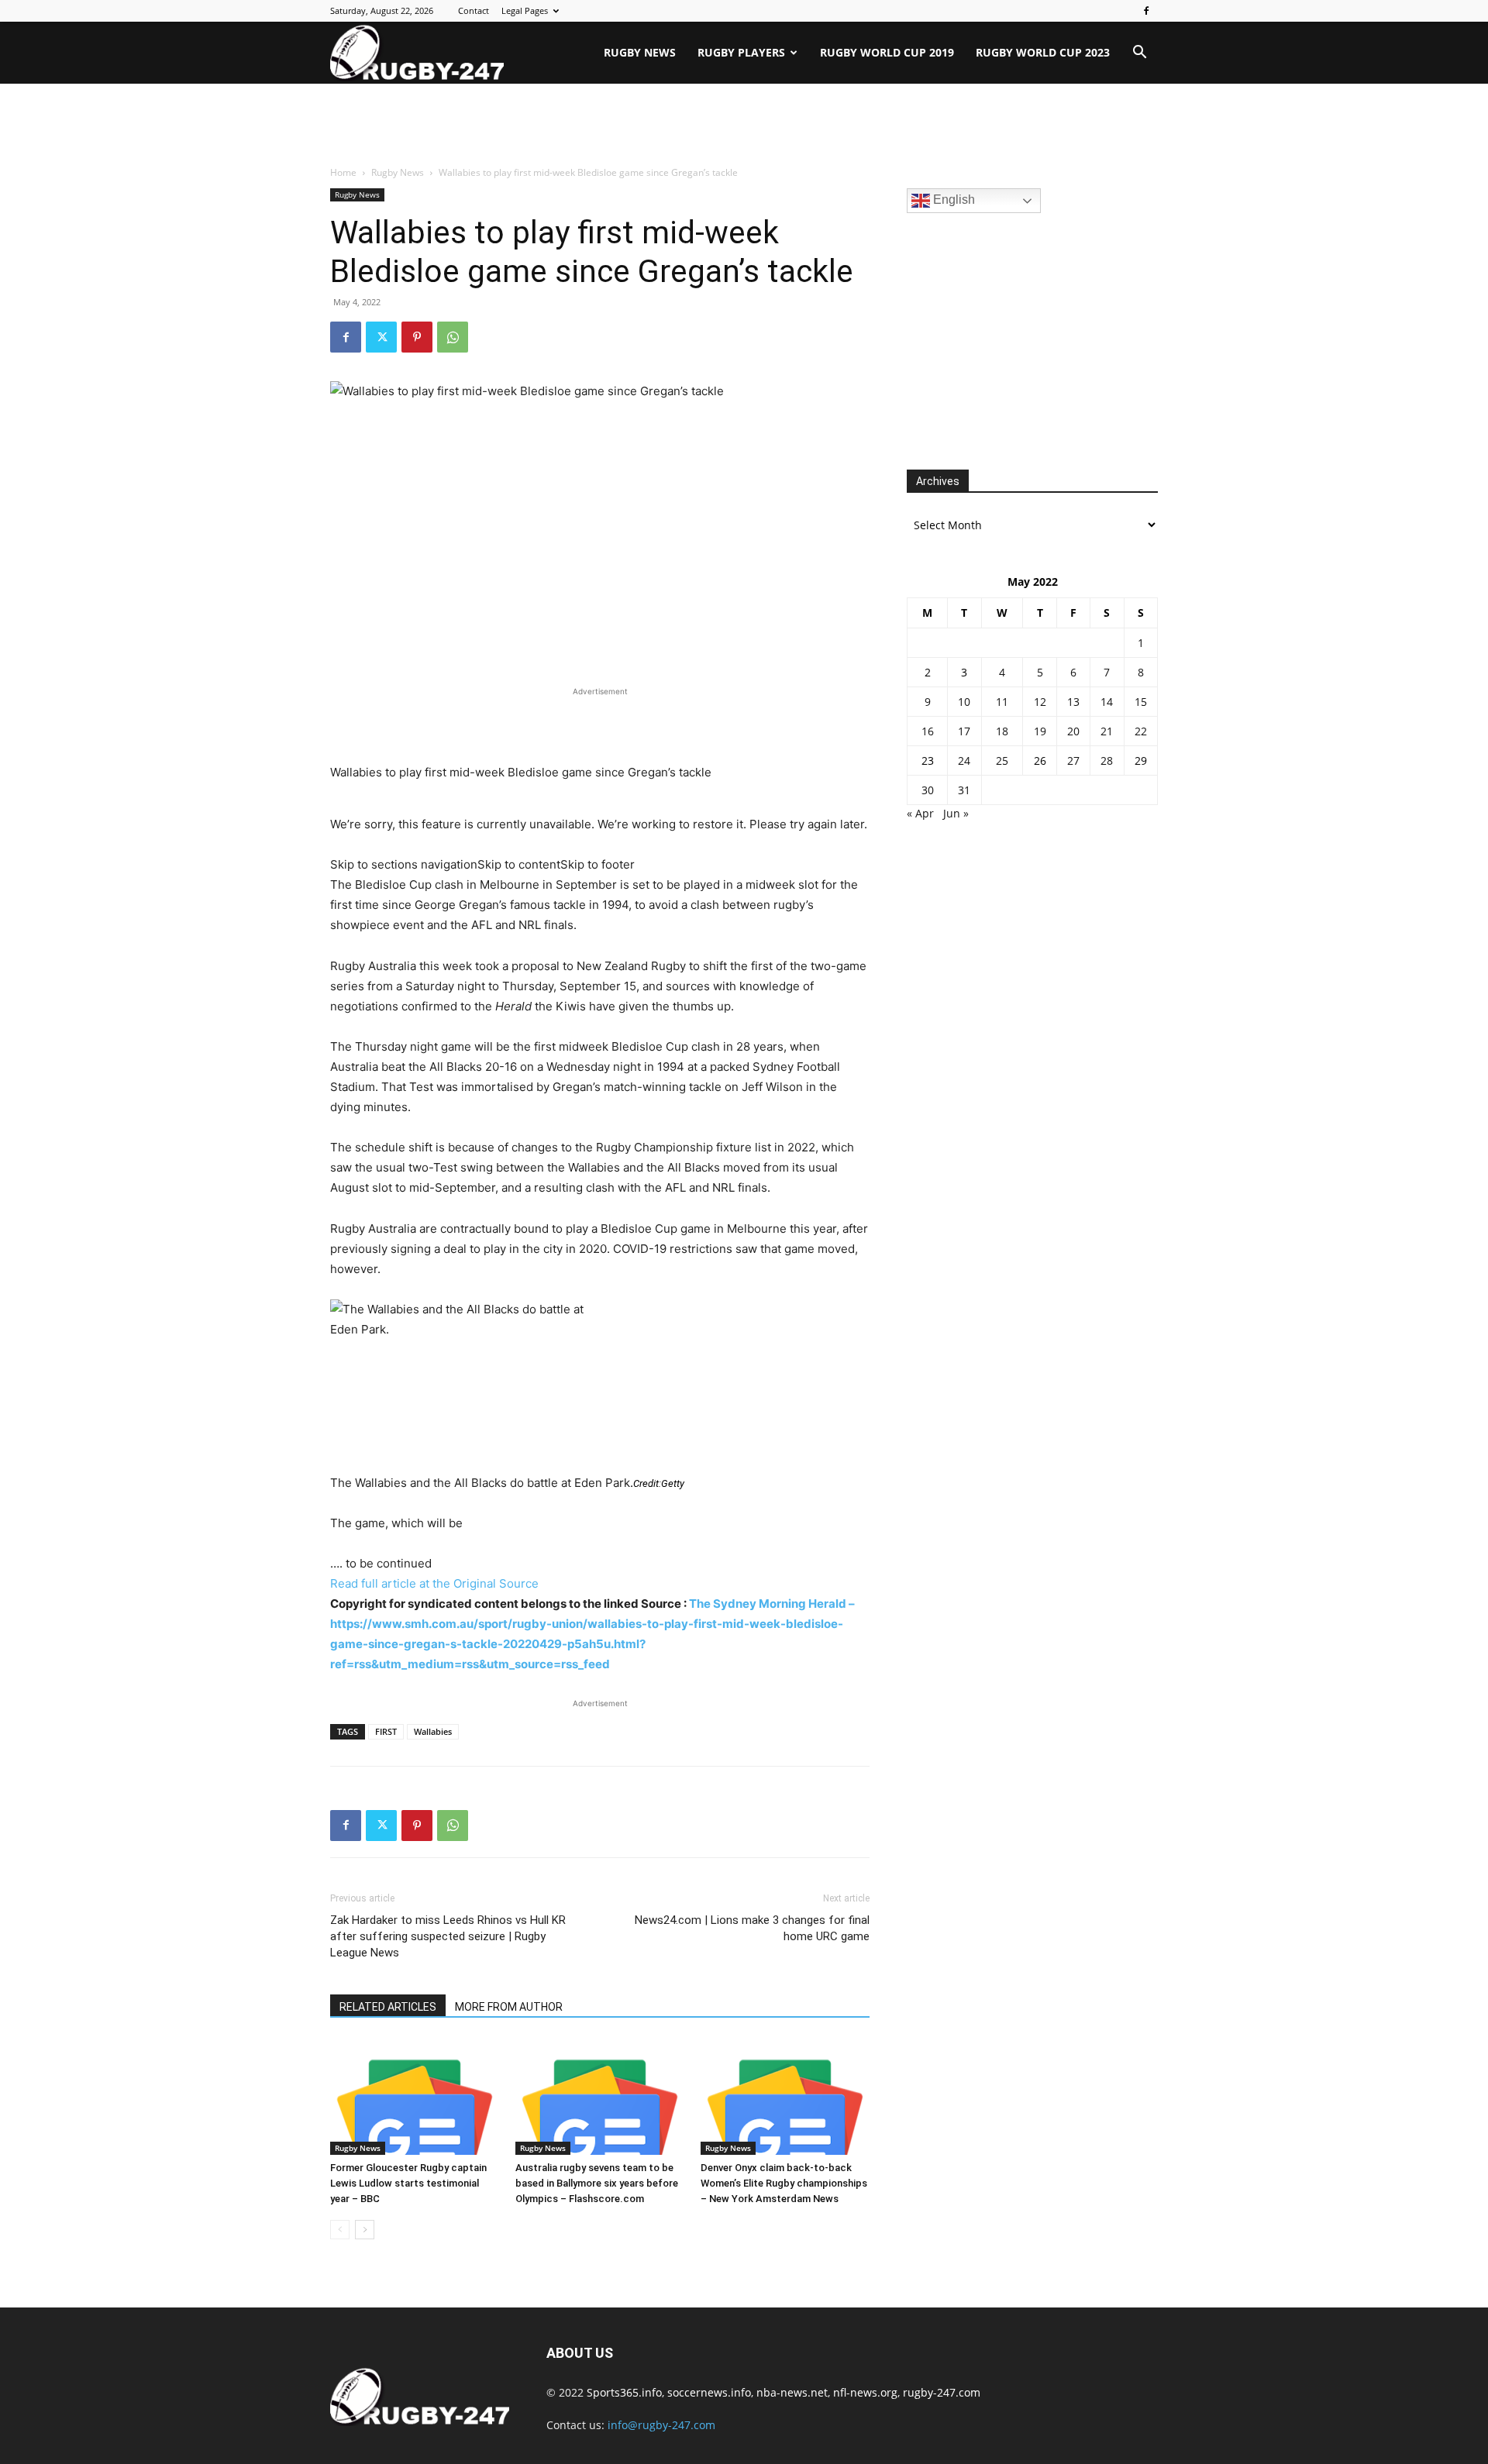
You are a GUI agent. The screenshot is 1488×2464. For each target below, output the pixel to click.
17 (964, 731)
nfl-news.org (865, 2392)
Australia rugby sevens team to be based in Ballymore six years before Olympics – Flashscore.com (597, 2183)
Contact (474, 10)
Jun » (956, 813)
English (952, 200)
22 (1141, 731)
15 (1141, 702)
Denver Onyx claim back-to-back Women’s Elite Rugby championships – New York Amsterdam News (784, 2183)
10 (964, 702)
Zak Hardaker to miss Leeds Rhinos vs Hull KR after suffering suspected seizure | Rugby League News (448, 1936)
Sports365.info (624, 2392)
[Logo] (417, 53)
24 (964, 761)
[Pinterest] (417, 337)
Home (343, 172)
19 (1040, 731)
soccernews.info (709, 2392)
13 (1073, 702)
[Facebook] (1146, 11)
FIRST (386, 1731)
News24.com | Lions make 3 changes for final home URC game (752, 1928)
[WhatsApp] (453, 337)
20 (1073, 731)
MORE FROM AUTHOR (509, 2007)
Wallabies (433, 1731)
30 (928, 790)
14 (1107, 702)
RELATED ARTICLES (388, 2007)
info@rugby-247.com (661, 2425)
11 (1002, 702)
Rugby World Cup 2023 (1043, 52)
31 (964, 790)
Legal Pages (525, 10)
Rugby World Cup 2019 (887, 52)
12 (1040, 702)
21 (1107, 731)
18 (1002, 731)
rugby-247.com (942, 2392)
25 (1002, 761)
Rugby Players (741, 52)
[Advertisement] (744, 126)
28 (1107, 761)
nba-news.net (792, 2392)
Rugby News (640, 52)
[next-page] (365, 2230)
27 (1073, 761)
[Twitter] (381, 337)
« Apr (920, 813)
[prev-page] (340, 2230)
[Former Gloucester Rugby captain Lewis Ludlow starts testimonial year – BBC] (415, 2097)
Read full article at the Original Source (434, 1583)
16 (928, 731)
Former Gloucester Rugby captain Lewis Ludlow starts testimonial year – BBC (408, 2183)
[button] (1139, 54)
